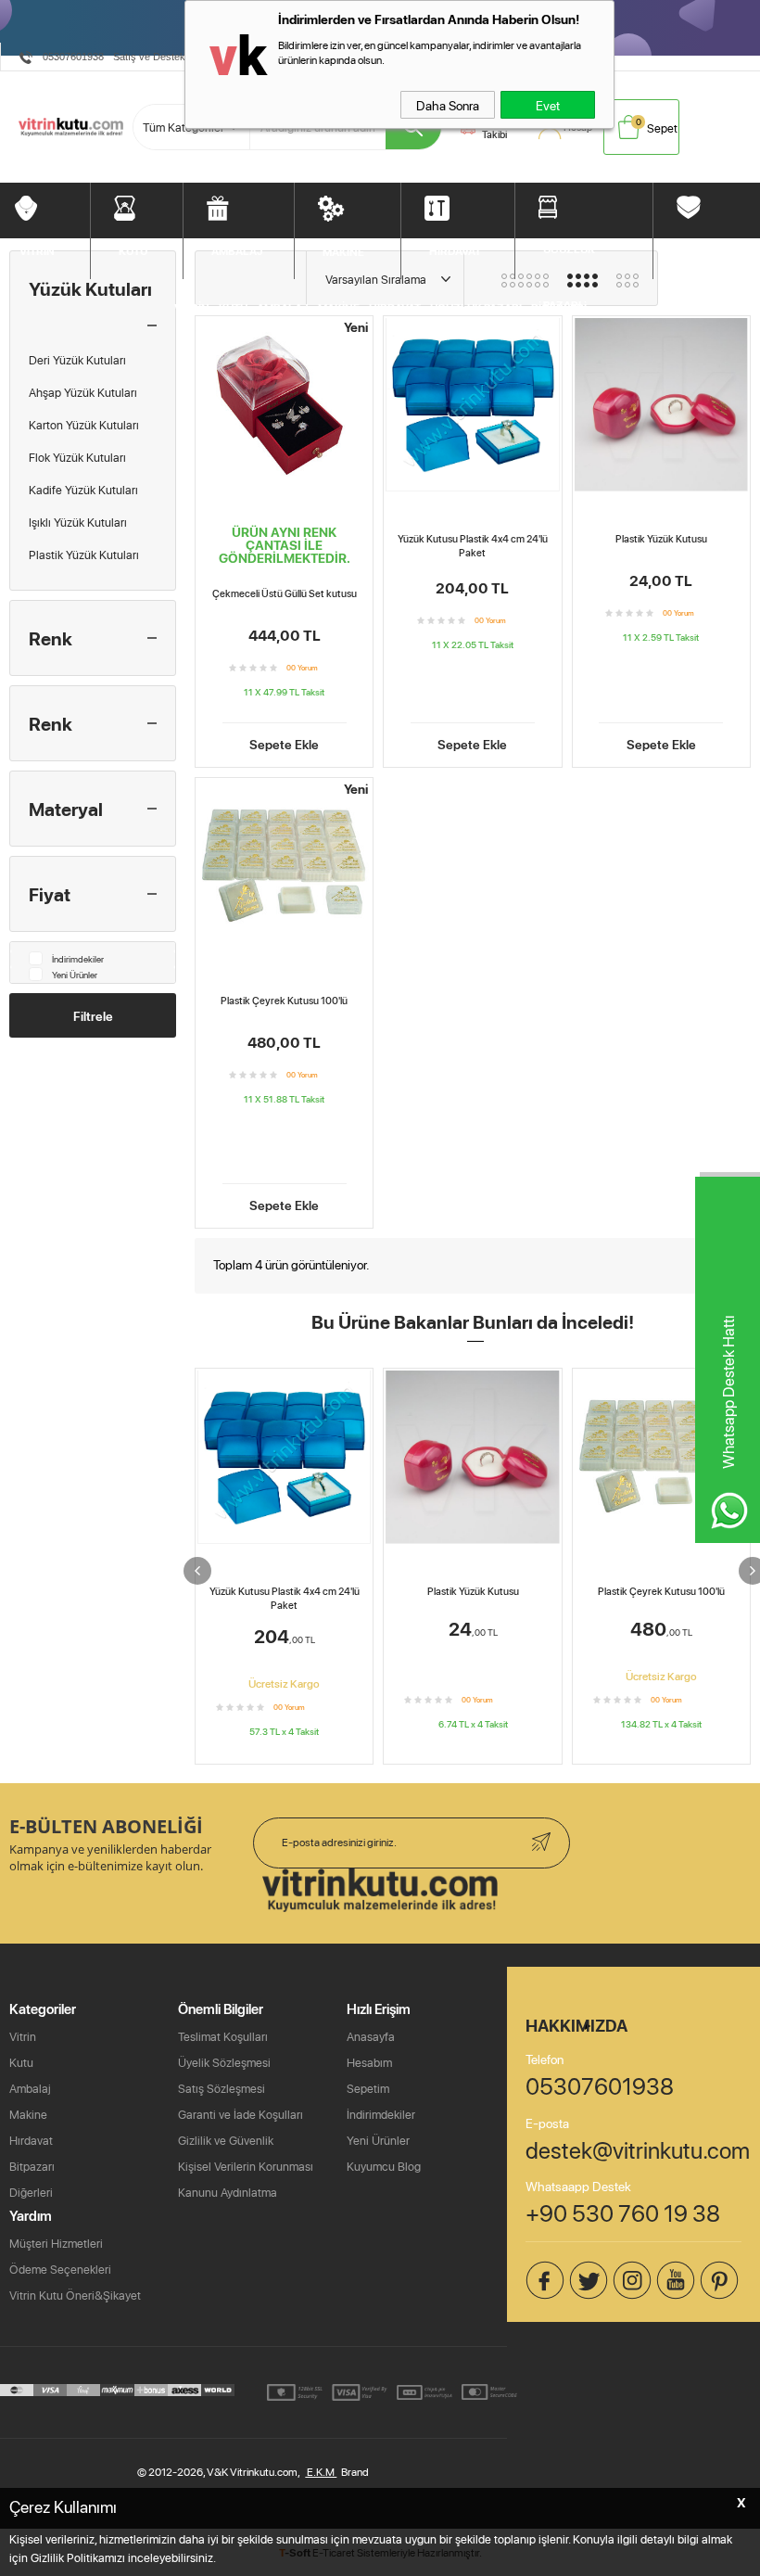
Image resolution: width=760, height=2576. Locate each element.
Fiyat (50, 894)
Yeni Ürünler (75, 975)
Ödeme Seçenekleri (60, 2269)
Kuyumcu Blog (384, 2166)
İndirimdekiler (78, 959)
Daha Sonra (448, 105)
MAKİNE (343, 251)
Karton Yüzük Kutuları (84, 425)
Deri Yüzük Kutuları (77, 360)
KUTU (133, 250)
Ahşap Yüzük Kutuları (83, 392)
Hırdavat (31, 2140)
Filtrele (93, 1015)
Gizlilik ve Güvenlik (226, 2140)
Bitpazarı (32, 2166)
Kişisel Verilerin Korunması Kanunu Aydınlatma (246, 2179)
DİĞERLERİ (709, 249)
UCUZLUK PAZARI (569, 259)
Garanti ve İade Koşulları (241, 2114)
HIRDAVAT (455, 250)
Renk (51, 638)
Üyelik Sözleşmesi (224, 2062)
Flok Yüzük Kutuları (77, 457)
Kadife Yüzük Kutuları (83, 490)
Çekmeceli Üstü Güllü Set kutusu (285, 593)
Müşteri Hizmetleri (56, 2243)
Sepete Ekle (284, 743)
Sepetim (368, 2088)
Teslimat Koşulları (223, 2036)
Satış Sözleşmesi (222, 2088)
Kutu (21, 2062)
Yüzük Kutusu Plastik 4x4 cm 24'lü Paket (473, 546)
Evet (548, 105)
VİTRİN (37, 250)
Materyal (66, 809)
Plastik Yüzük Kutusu (661, 539)
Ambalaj (30, 2088)
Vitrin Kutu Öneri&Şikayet (75, 2295)
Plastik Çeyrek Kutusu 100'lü (284, 1001)
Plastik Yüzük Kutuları (84, 555)
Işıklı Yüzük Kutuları (78, 522)
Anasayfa (371, 2036)
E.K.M (321, 2472)
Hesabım (369, 2062)
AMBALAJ (237, 250)
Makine (28, 2114)
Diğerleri (31, 2192)
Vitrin (23, 2036)
